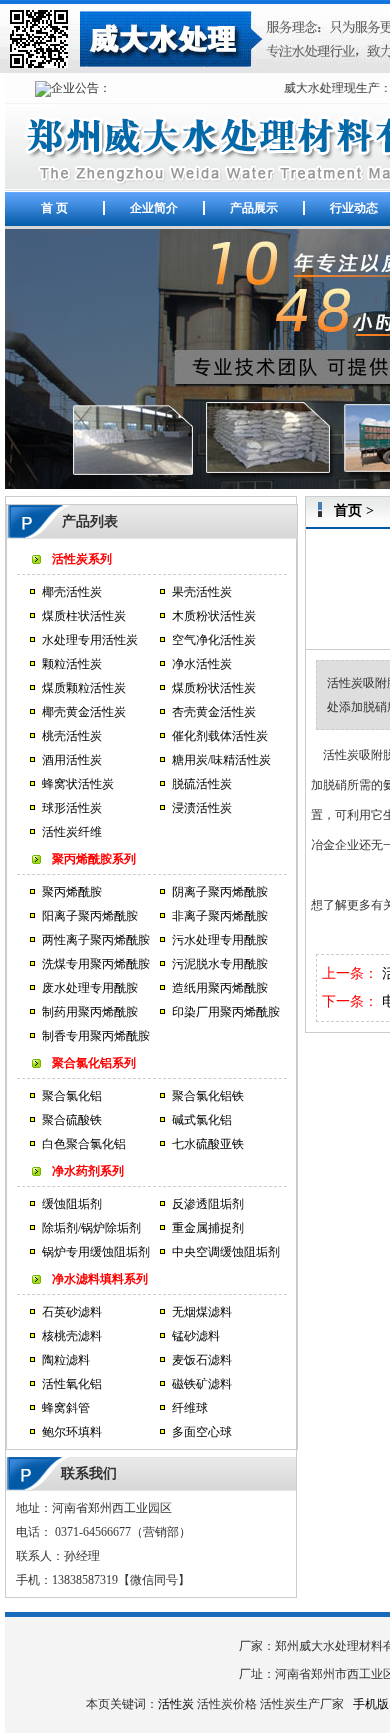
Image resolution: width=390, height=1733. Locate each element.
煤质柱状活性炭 (84, 616)
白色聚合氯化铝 (84, 1144)
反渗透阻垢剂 (208, 1204)
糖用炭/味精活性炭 (221, 760)
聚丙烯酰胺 (72, 892)
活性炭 (176, 1704)
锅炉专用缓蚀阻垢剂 (96, 1252)
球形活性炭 (72, 808)
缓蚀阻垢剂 (72, 1204)
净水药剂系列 (88, 1171)
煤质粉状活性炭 (214, 688)
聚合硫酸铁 (72, 1120)
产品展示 (254, 208)
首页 (348, 510)
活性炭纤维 (72, 832)
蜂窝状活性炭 (78, 784)
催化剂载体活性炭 (220, 736)
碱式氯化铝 (202, 1120)
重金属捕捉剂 (208, 1228)
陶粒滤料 (66, 1360)
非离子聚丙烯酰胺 (220, 916)
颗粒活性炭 (72, 664)
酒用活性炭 (72, 760)
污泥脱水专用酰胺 (220, 964)
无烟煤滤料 (202, 1312)
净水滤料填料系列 (100, 1279)
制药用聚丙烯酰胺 (90, 1012)
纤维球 (190, 1408)
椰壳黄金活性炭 (84, 712)
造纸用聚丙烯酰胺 (220, 988)
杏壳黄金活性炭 (214, 712)
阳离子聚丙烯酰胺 (90, 916)
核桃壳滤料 (72, 1336)
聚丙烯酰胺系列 (94, 859)
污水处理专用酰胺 (220, 940)
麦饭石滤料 (202, 1360)
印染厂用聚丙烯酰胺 (226, 1012)
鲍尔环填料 (72, 1432)
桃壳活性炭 (72, 736)
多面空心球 (202, 1432)
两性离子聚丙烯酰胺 (96, 940)
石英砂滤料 (72, 1312)
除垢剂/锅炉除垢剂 (91, 1228)
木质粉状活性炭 (214, 616)
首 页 (54, 208)
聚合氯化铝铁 (208, 1096)
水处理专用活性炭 (90, 640)
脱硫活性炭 (202, 784)
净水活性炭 (202, 664)
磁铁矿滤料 (202, 1384)
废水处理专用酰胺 (90, 988)
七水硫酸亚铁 (208, 1144)
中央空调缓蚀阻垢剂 (226, 1252)
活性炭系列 (82, 559)
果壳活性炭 (202, 592)
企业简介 (154, 208)
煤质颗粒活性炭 (84, 688)
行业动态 (354, 208)
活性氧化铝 (72, 1384)
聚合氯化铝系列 (94, 1063)
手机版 (371, 1704)
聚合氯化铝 (72, 1096)
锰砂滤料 (196, 1336)
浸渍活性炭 (202, 808)
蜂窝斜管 (66, 1408)
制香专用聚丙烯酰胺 (96, 1036)
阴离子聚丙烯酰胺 (220, 892)
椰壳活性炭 (72, 592)
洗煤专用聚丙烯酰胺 (96, 964)
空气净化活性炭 (214, 640)
